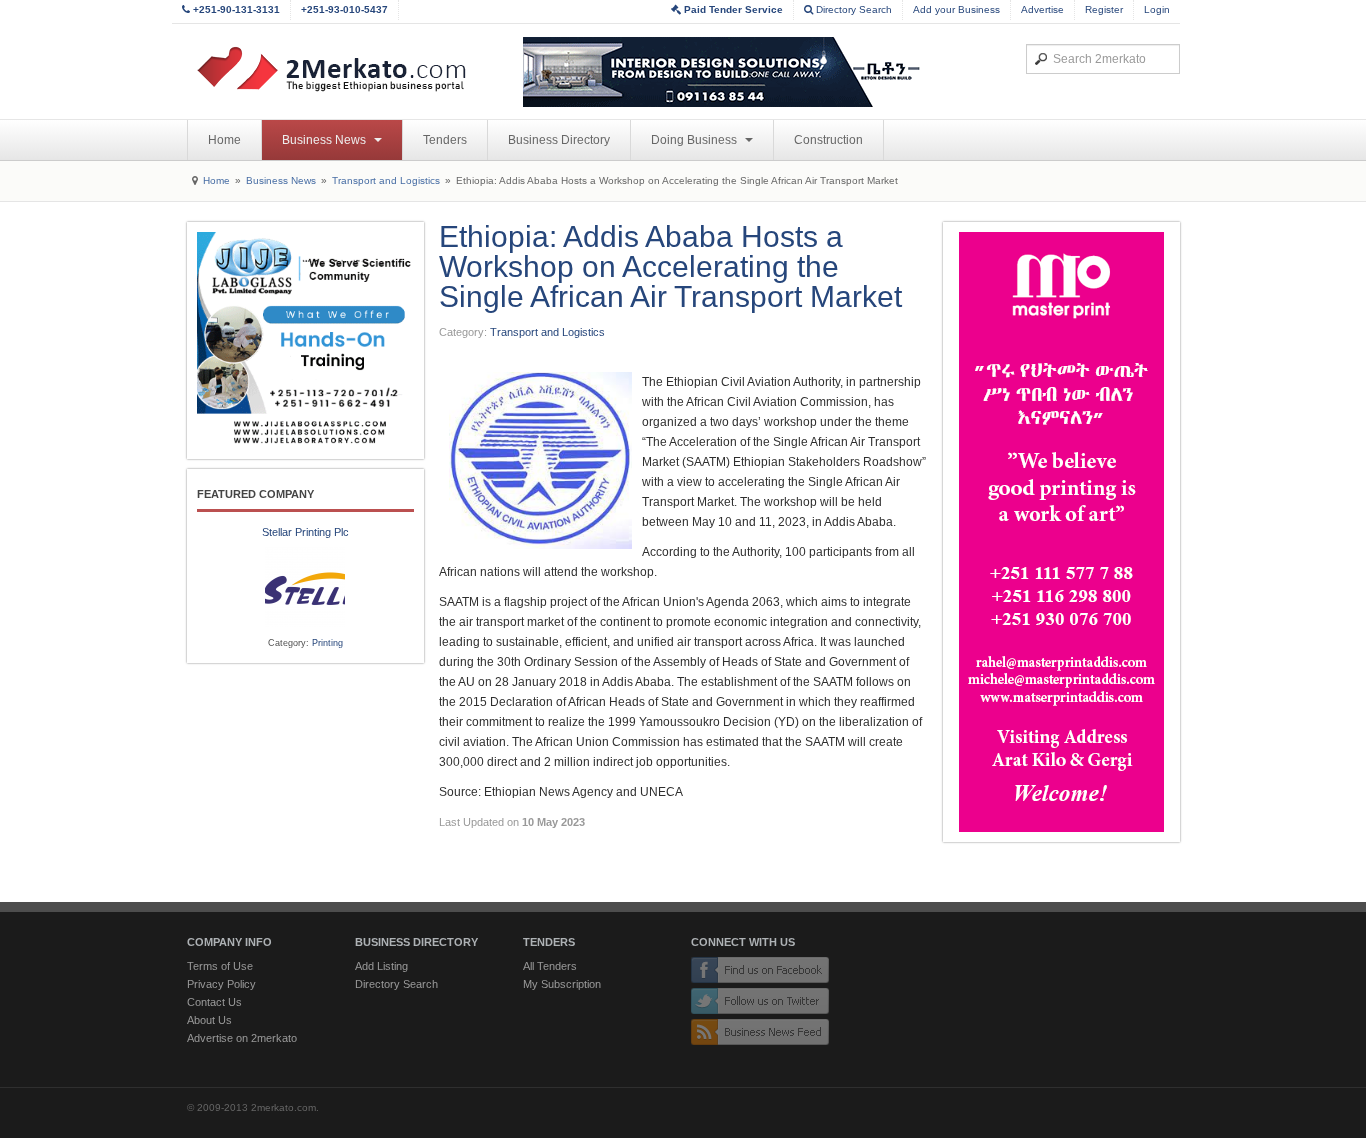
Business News (325, 140)
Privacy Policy (221, 984)
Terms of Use (220, 966)
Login (1157, 9)
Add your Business (956, 9)
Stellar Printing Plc (305, 532)
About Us (209, 1020)
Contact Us (214, 1002)
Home (224, 140)
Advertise (1042, 9)
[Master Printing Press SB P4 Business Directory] (1061, 532)
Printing (327, 643)
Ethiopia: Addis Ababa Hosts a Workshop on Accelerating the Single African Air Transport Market (670, 266)
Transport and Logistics (386, 180)
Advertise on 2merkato (242, 1038)
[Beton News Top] (723, 72)
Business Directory (559, 140)
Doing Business (695, 140)
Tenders (445, 140)
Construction (828, 140)
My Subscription (562, 984)
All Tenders (550, 966)
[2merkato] (344, 69)
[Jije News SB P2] (305, 340)
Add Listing (381, 966)
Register (1104, 9)
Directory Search (852, 9)
